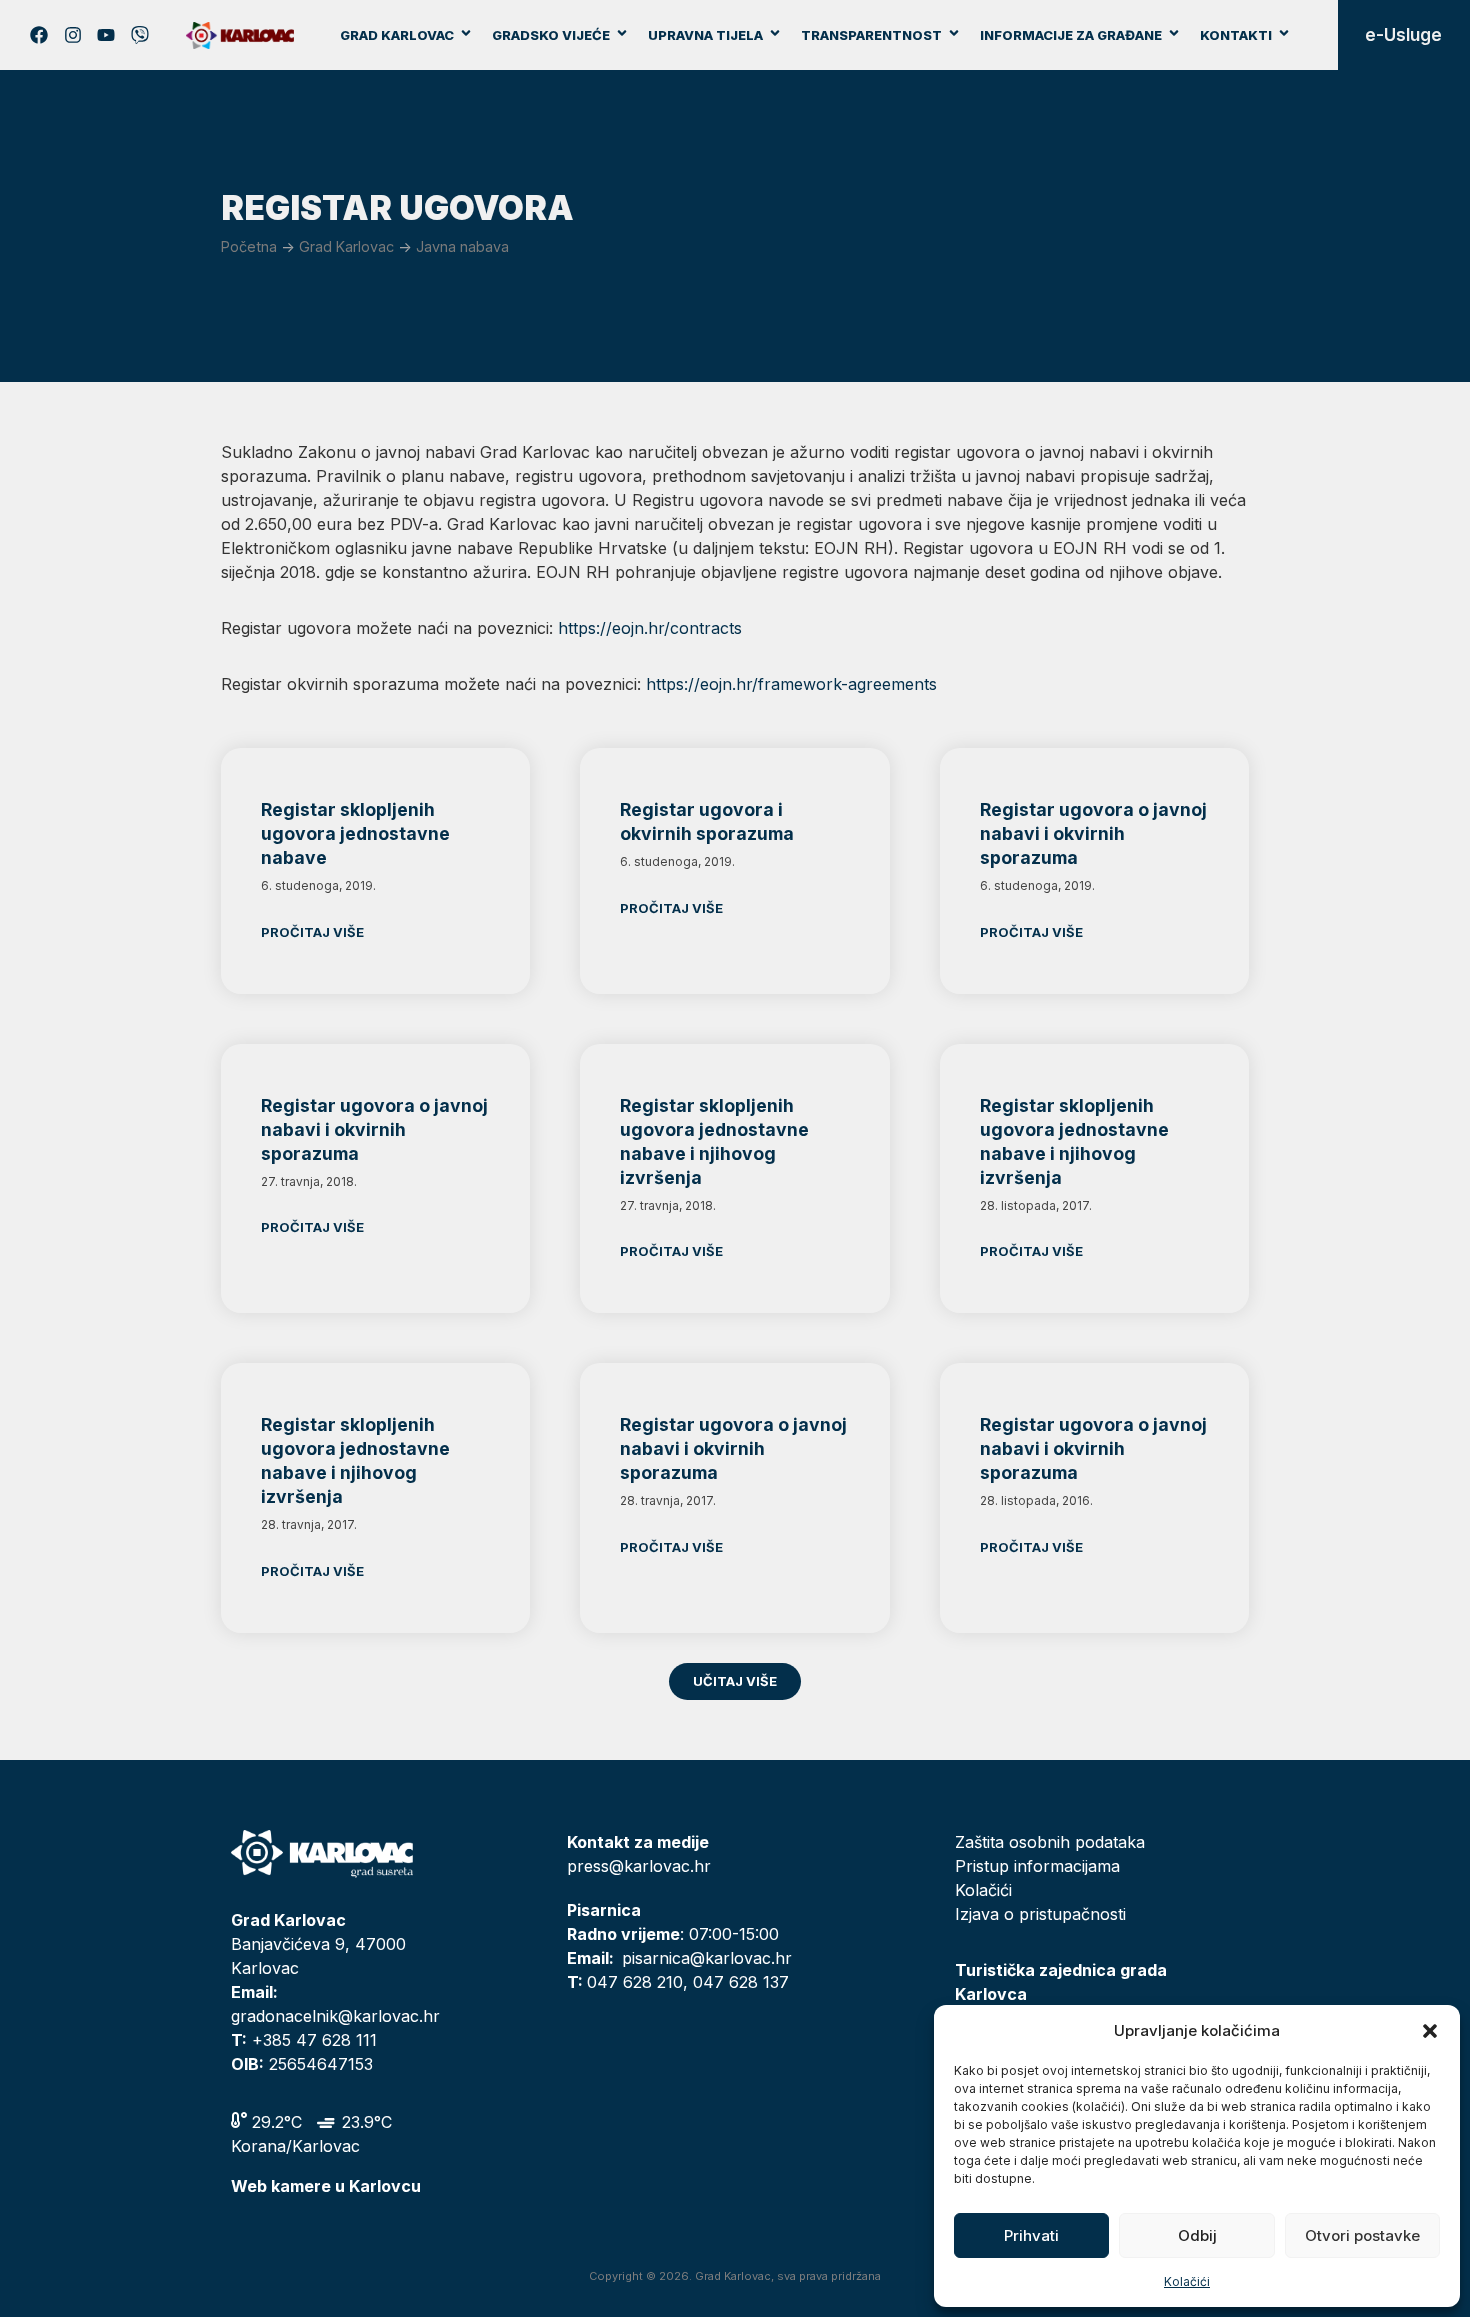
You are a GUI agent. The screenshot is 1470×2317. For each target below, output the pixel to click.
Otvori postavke (1362, 2235)
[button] (1430, 2031)
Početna (249, 246)
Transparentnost (871, 35)
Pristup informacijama (1037, 1866)
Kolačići (1187, 2281)
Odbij (1197, 2235)
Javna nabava (462, 246)
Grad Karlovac (397, 35)
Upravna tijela (705, 35)
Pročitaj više (312, 932)
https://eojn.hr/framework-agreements (791, 684)
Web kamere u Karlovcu (326, 2186)
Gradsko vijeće (551, 35)
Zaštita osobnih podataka (1050, 1842)
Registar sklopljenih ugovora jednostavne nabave (355, 833)
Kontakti (1236, 35)
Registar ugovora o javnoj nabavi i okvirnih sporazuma (1093, 833)
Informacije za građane (1071, 35)
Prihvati (1031, 2235)
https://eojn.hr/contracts (650, 628)
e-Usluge (1403, 35)
